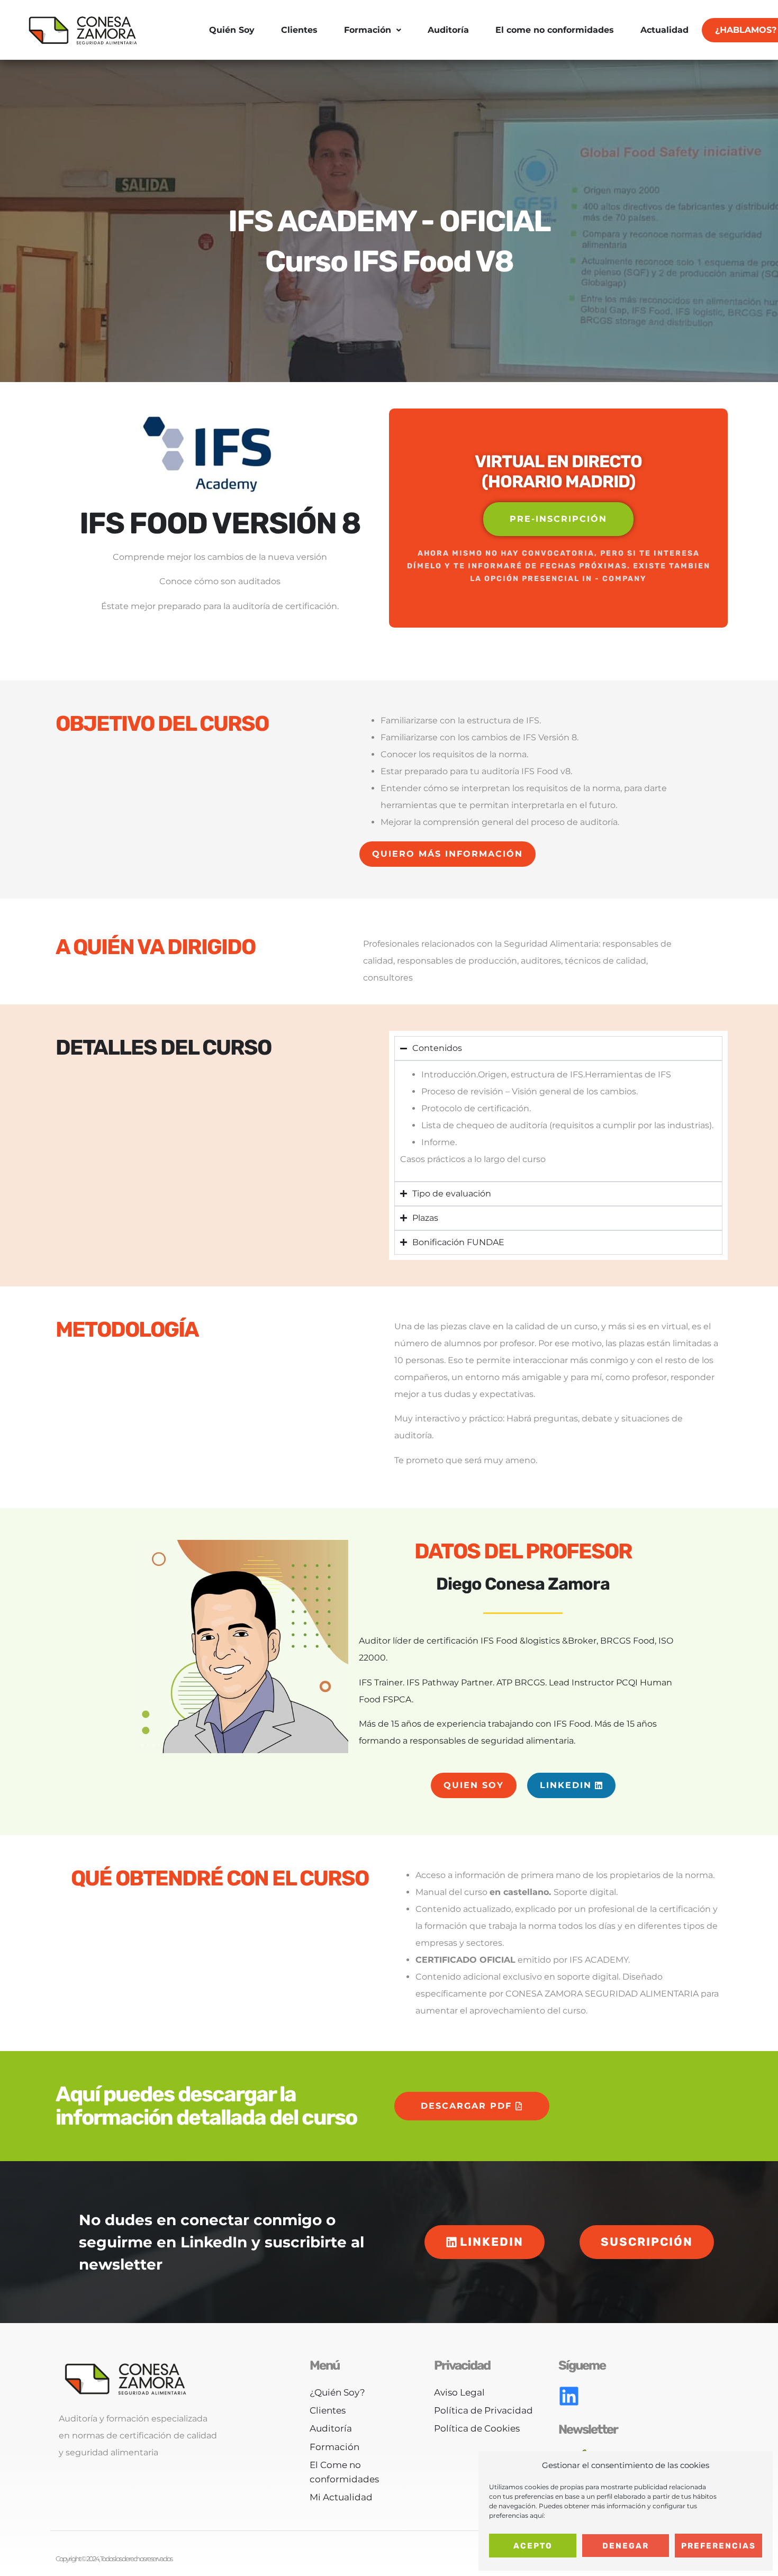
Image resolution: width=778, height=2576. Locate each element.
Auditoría (448, 30)
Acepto (533, 2546)
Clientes (299, 30)
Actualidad (664, 30)
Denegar (626, 2546)
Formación (368, 30)
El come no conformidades (555, 30)
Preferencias (718, 2546)
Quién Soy (232, 30)
